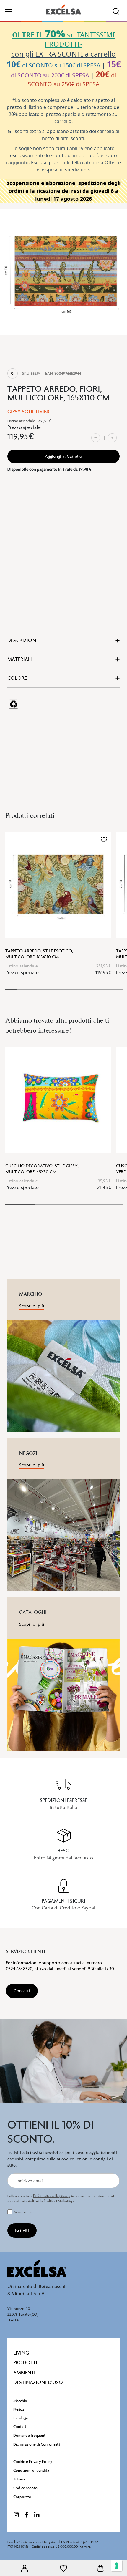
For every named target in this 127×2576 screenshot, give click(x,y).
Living (21, 2353)
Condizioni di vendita (31, 2470)
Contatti (20, 2427)
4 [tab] (67, 346)
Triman (19, 2479)
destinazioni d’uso (38, 2382)
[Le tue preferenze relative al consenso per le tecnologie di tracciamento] (117, 2566)
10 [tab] (117, 989)
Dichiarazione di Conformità (37, 2444)
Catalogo (21, 2418)
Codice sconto (25, 2488)
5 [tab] (85, 346)
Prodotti (25, 2363)
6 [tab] (103, 346)
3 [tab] (49, 346)
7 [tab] (120, 346)
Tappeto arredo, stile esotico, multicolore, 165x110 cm (39, 954)
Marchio (20, 2401)
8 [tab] (93, 989)
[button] (104, 840)
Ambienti (24, 2373)
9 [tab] (105, 989)
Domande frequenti (30, 2435)
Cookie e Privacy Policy (33, 2462)
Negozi (19, 2409)
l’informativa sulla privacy (52, 2196)
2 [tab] (32, 346)
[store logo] (63, 10)
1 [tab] (14, 346)
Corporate (22, 2497)
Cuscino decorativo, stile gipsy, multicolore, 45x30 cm (42, 1169)
